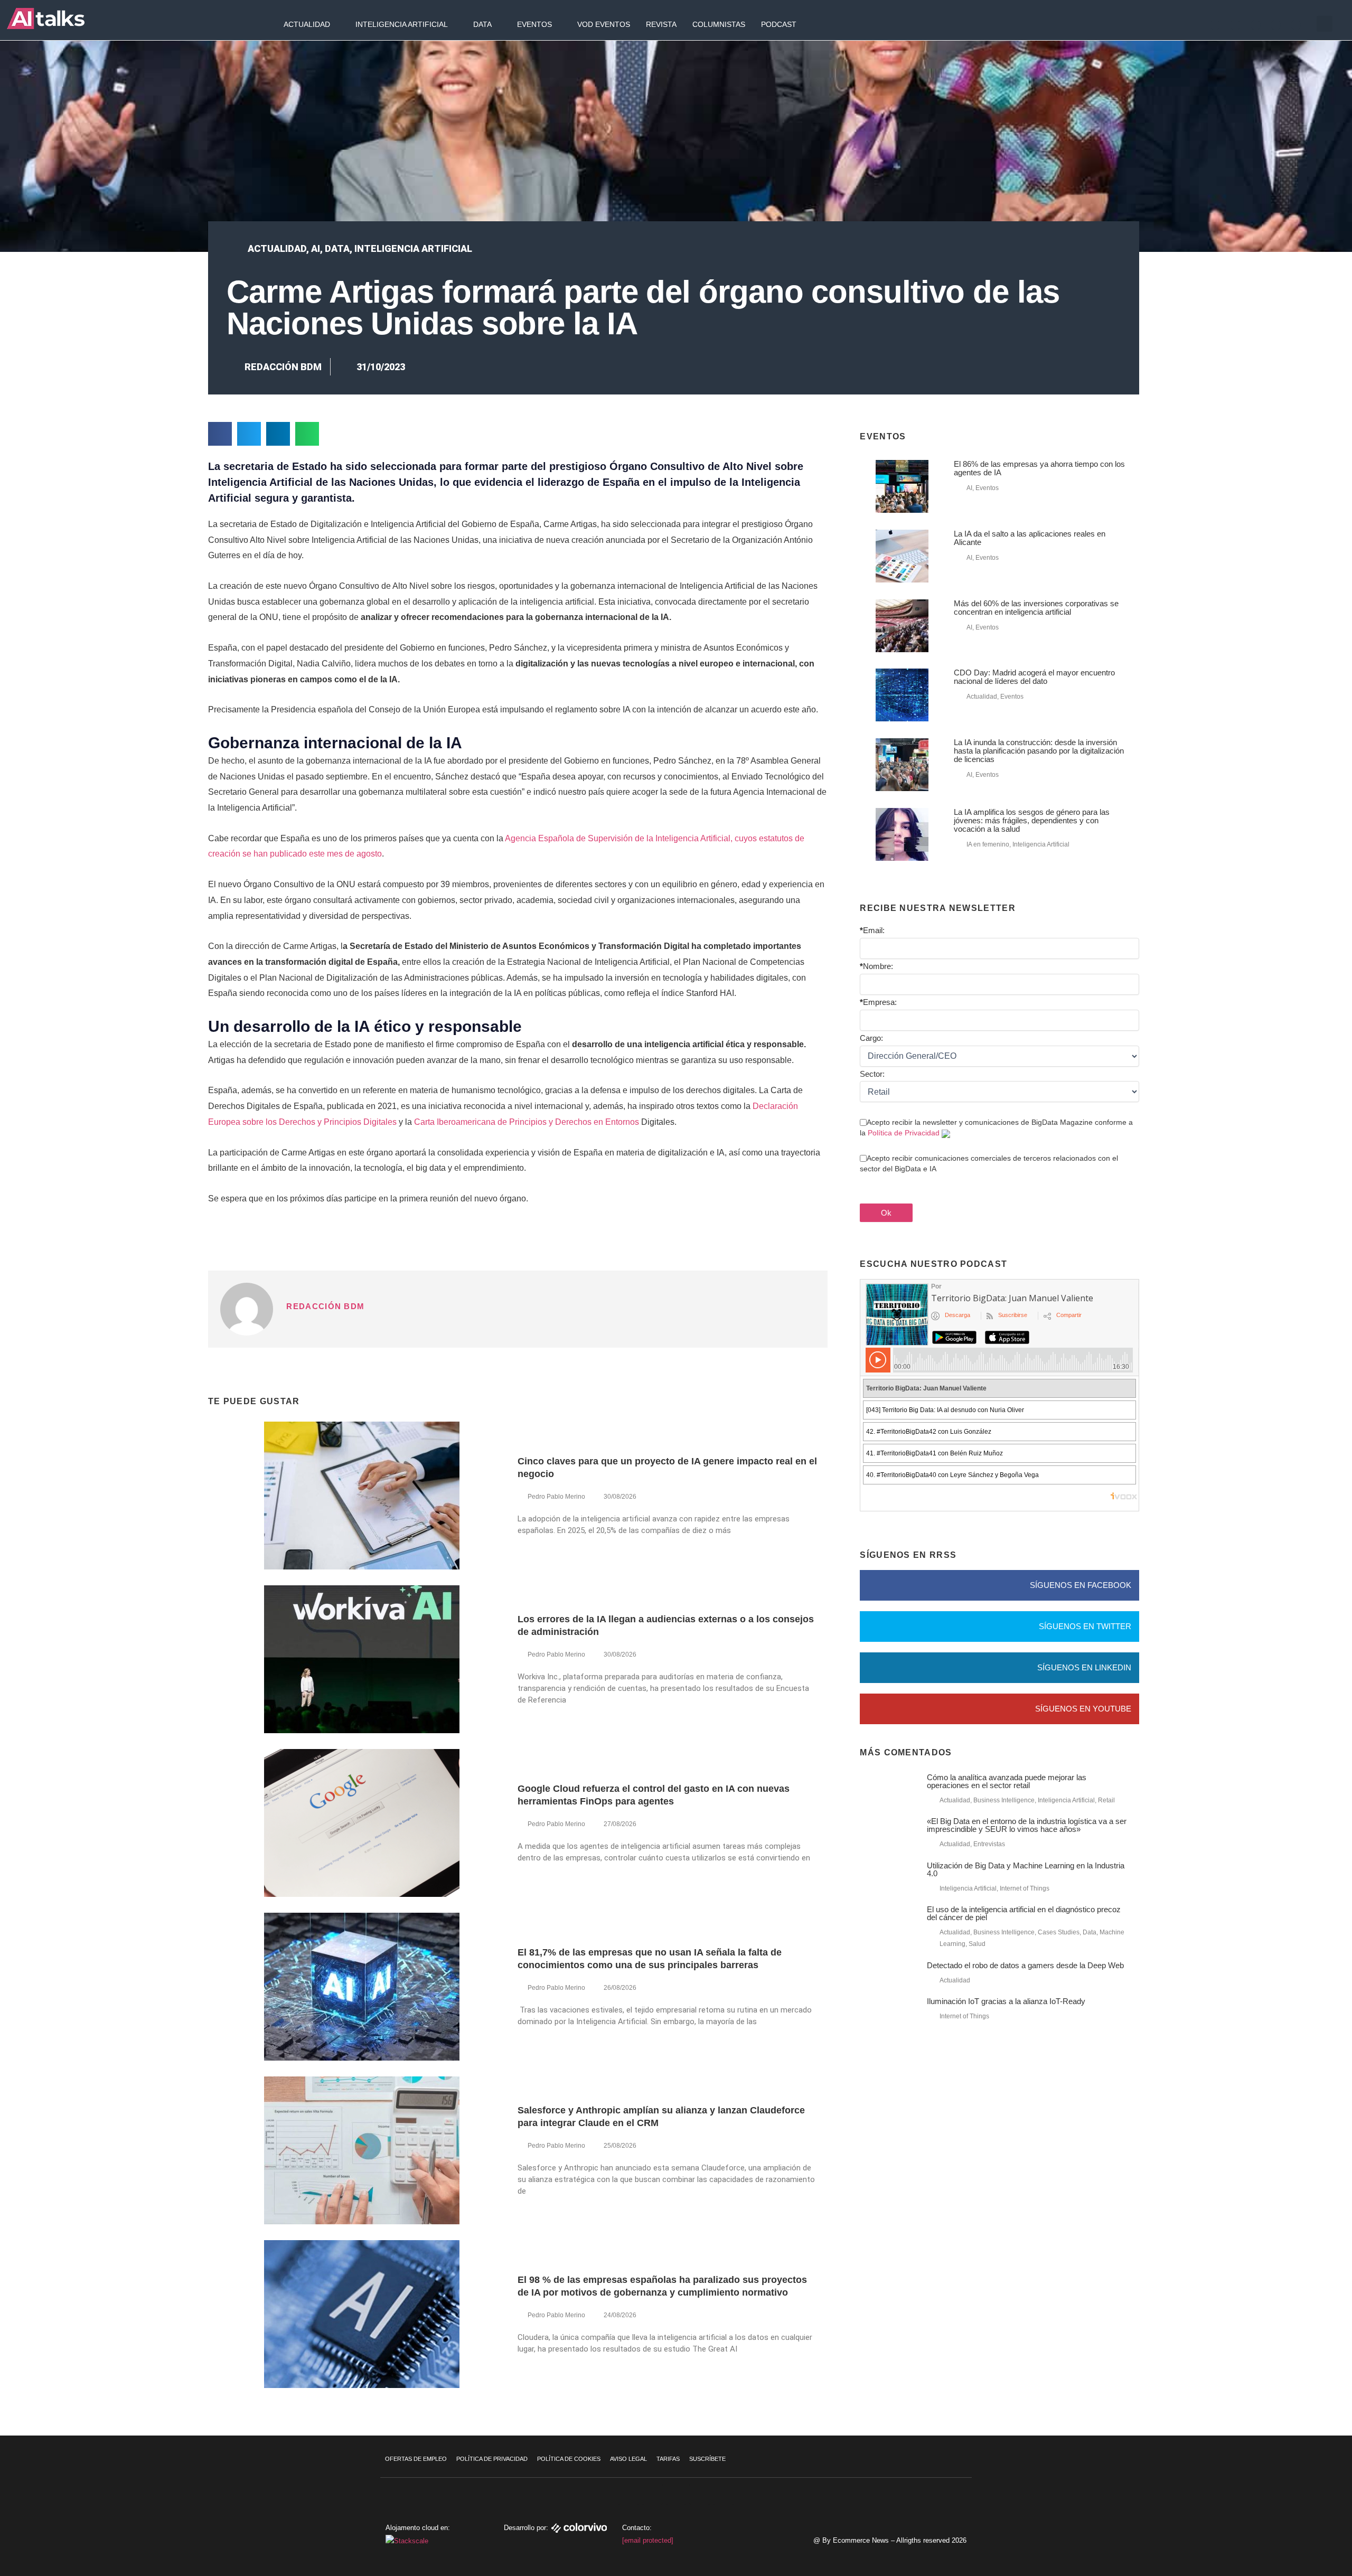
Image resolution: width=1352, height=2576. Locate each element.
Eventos (534, 24)
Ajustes (1288, 2536)
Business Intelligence (1004, 1800)
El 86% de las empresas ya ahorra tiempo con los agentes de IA (1039, 468)
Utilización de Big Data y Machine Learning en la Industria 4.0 (1026, 1869)
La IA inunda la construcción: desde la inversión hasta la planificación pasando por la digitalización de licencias (1039, 751)
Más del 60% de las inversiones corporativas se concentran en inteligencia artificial (1036, 608)
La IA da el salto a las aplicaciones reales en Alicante (1030, 538)
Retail (1106, 1800)
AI (316, 248)
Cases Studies (1059, 1932)
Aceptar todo (1288, 2492)
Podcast (779, 24)
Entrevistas (989, 1844)
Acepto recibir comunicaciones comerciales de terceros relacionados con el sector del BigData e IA (989, 1163)
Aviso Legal (628, 2459)
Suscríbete (707, 2459)
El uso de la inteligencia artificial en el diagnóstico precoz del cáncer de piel (1024, 1913)
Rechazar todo (1288, 2514)
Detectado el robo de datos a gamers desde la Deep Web (1025, 1965)
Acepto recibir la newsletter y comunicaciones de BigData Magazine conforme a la (996, 1127)
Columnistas (719, 24)
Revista (661, 24)
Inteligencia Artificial (402, 24)
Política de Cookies (569, 2459)
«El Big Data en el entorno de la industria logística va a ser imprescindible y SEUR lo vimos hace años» (1027, 1825)
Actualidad (307, 24)
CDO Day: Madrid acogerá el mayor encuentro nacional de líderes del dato (1034, 677)
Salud (977, 1944)
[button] (1325, 24)
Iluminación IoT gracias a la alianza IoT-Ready (1006, 2001)
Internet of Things (1025, 1888)
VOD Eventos (604, 24)
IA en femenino (988, 844)
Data (482, 24)
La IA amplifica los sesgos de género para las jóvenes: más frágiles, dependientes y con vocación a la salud (1032, 820)
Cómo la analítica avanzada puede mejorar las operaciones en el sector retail (1007, 1781)
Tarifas (668, 2459)
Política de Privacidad (904, 1133)
